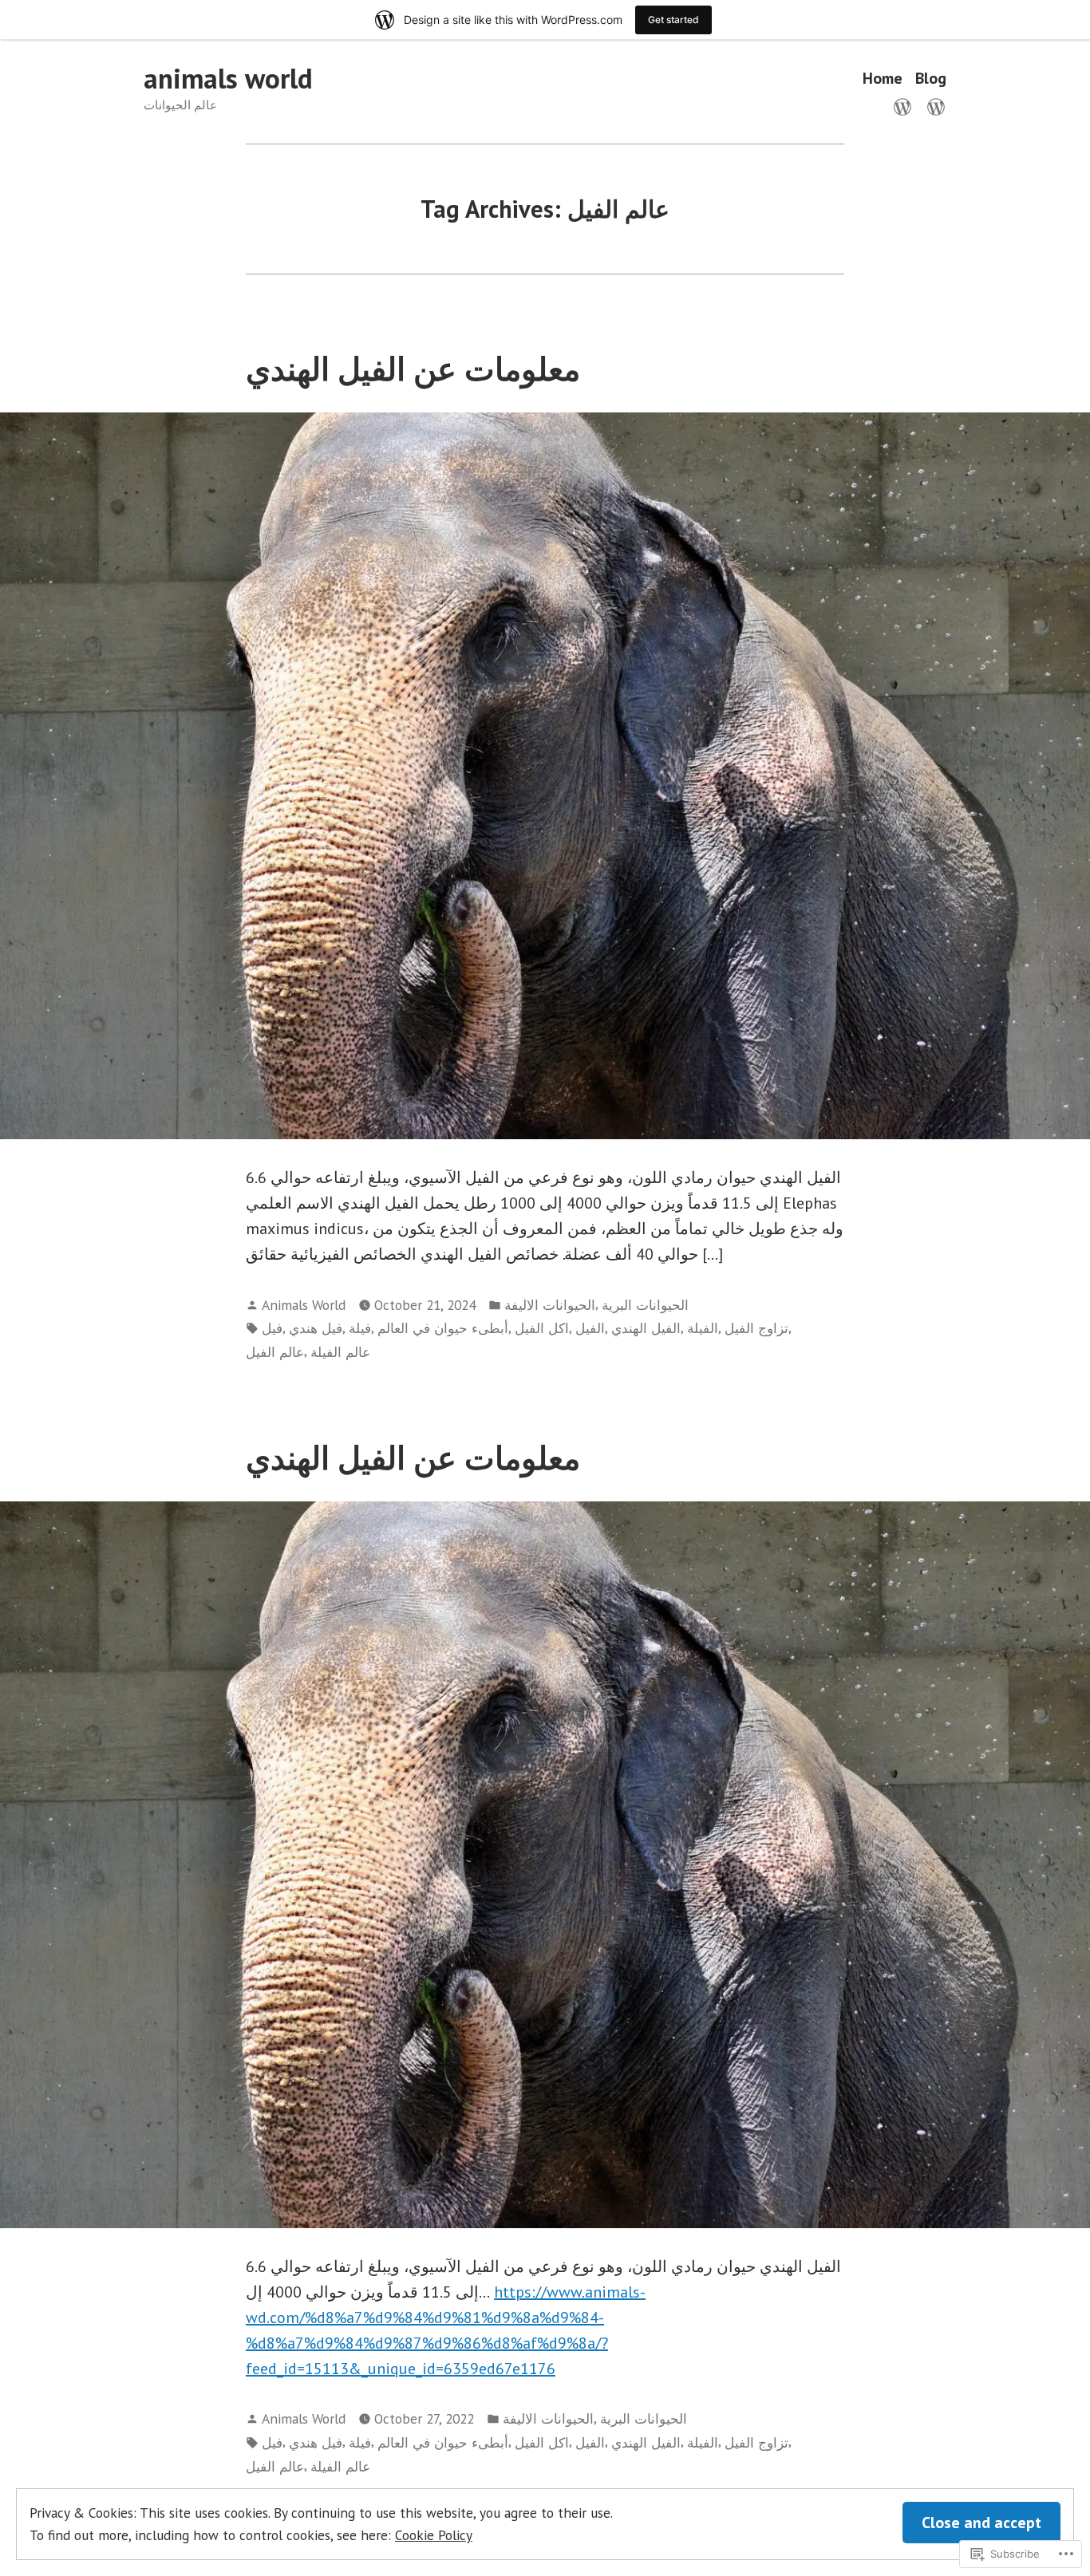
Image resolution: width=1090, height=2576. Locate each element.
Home (883, 79)
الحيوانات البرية (645, 1305)
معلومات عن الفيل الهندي (413, 369)
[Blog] (933, 105)
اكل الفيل (542, 1328)
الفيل (590, 1328)
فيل (272, 1328)
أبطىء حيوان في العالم (443, 1328)
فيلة (360, 1328)
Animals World (304, 1305)
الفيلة (703, 1328)
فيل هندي (316, 1328)
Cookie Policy (434, 2535)
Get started (673, 20)
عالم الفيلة (340, 1352)
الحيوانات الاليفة (550, 1305)
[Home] (906, 105)
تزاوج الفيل (756, 1328)
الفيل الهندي (646, 1328)
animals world (228, 78)
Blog (931, 79)
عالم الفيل (275, 1352)
